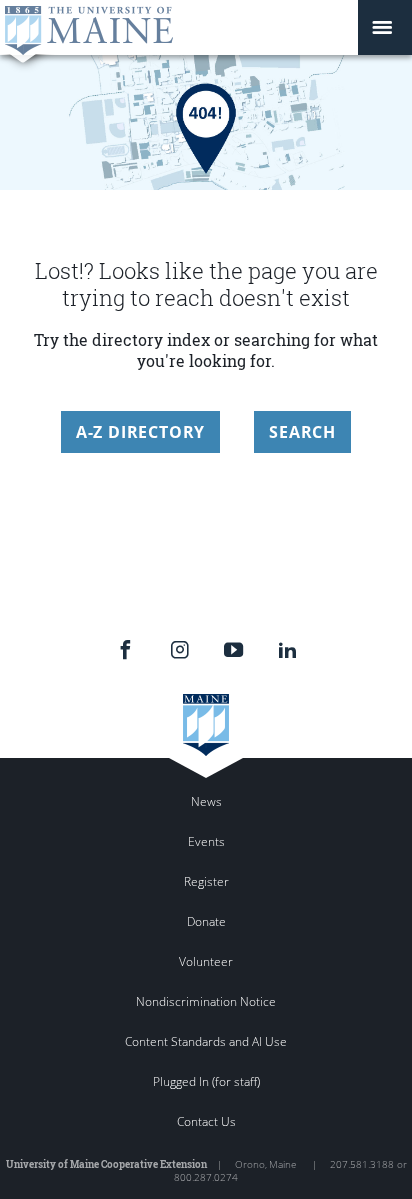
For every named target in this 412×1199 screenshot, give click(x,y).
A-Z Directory (140, 432)
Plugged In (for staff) (206, 1081)
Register (206, 881)
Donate (206, 921)
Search (302, 432)
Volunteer (206, 961)
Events (206, 841)
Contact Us (206, 1121)
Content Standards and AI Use (206, 1041)
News (206, 801)
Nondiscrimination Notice (206, 1001)
